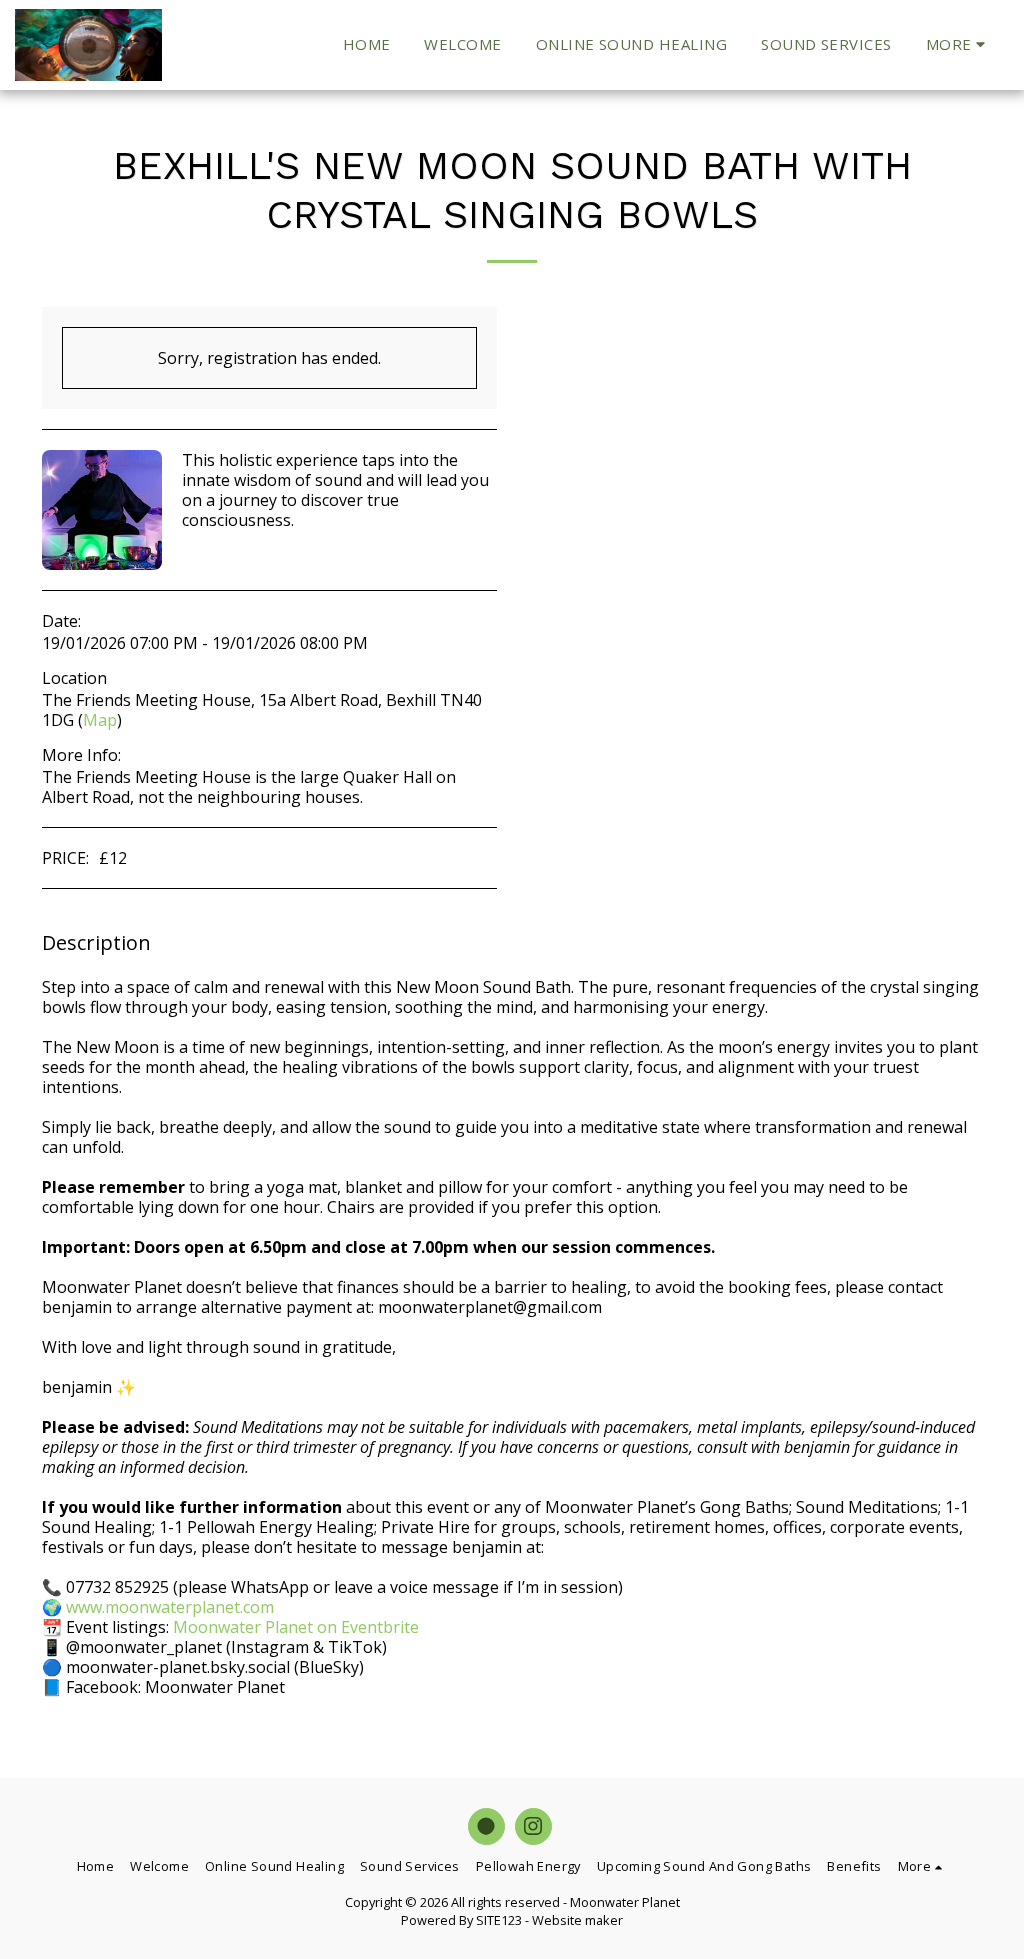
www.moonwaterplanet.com (170, 1607)
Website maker (577, 1920)
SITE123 (499, 1920)
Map (100, 720)
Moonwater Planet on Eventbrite (296, 1627)
